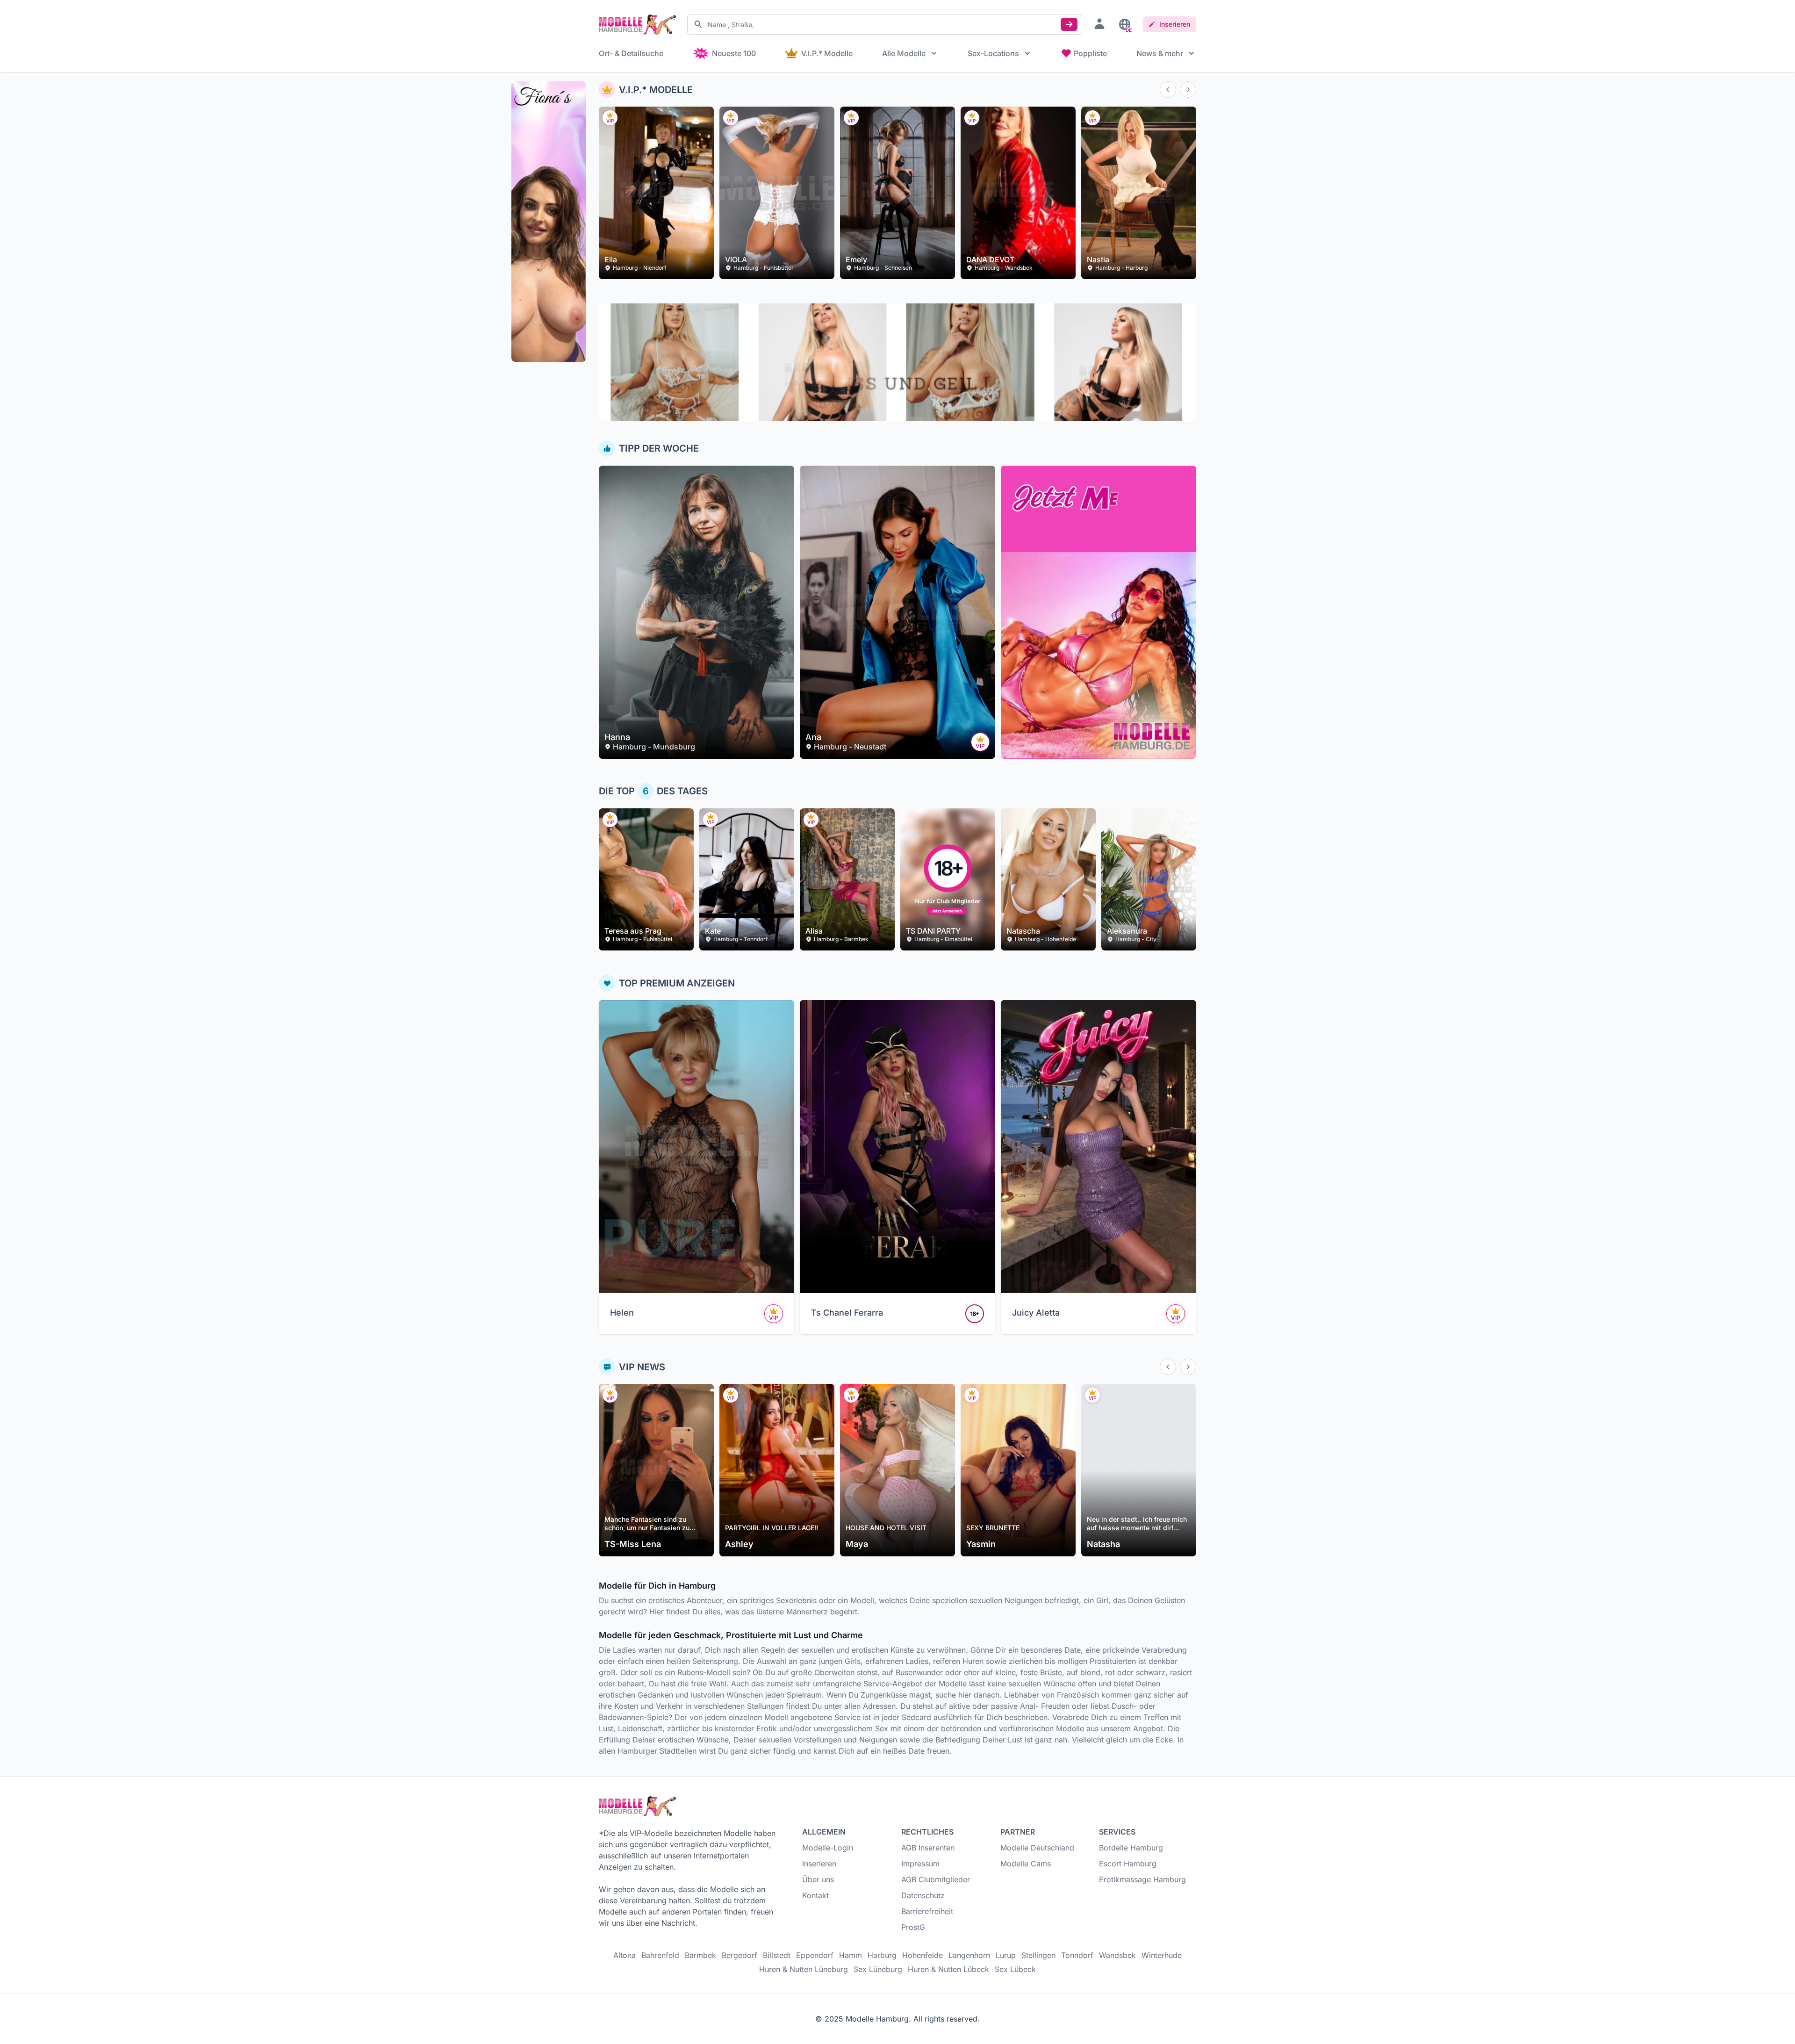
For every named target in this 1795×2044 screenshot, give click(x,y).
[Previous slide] (1168, 90)
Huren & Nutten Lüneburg (804, 1969)
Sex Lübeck (1015, 1969)
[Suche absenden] (1069, 24)
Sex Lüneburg (878, 1969)
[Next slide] (1188, 90)
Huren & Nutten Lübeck (948, 1969)
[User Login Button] (1099, 23)
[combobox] (884, 24)
